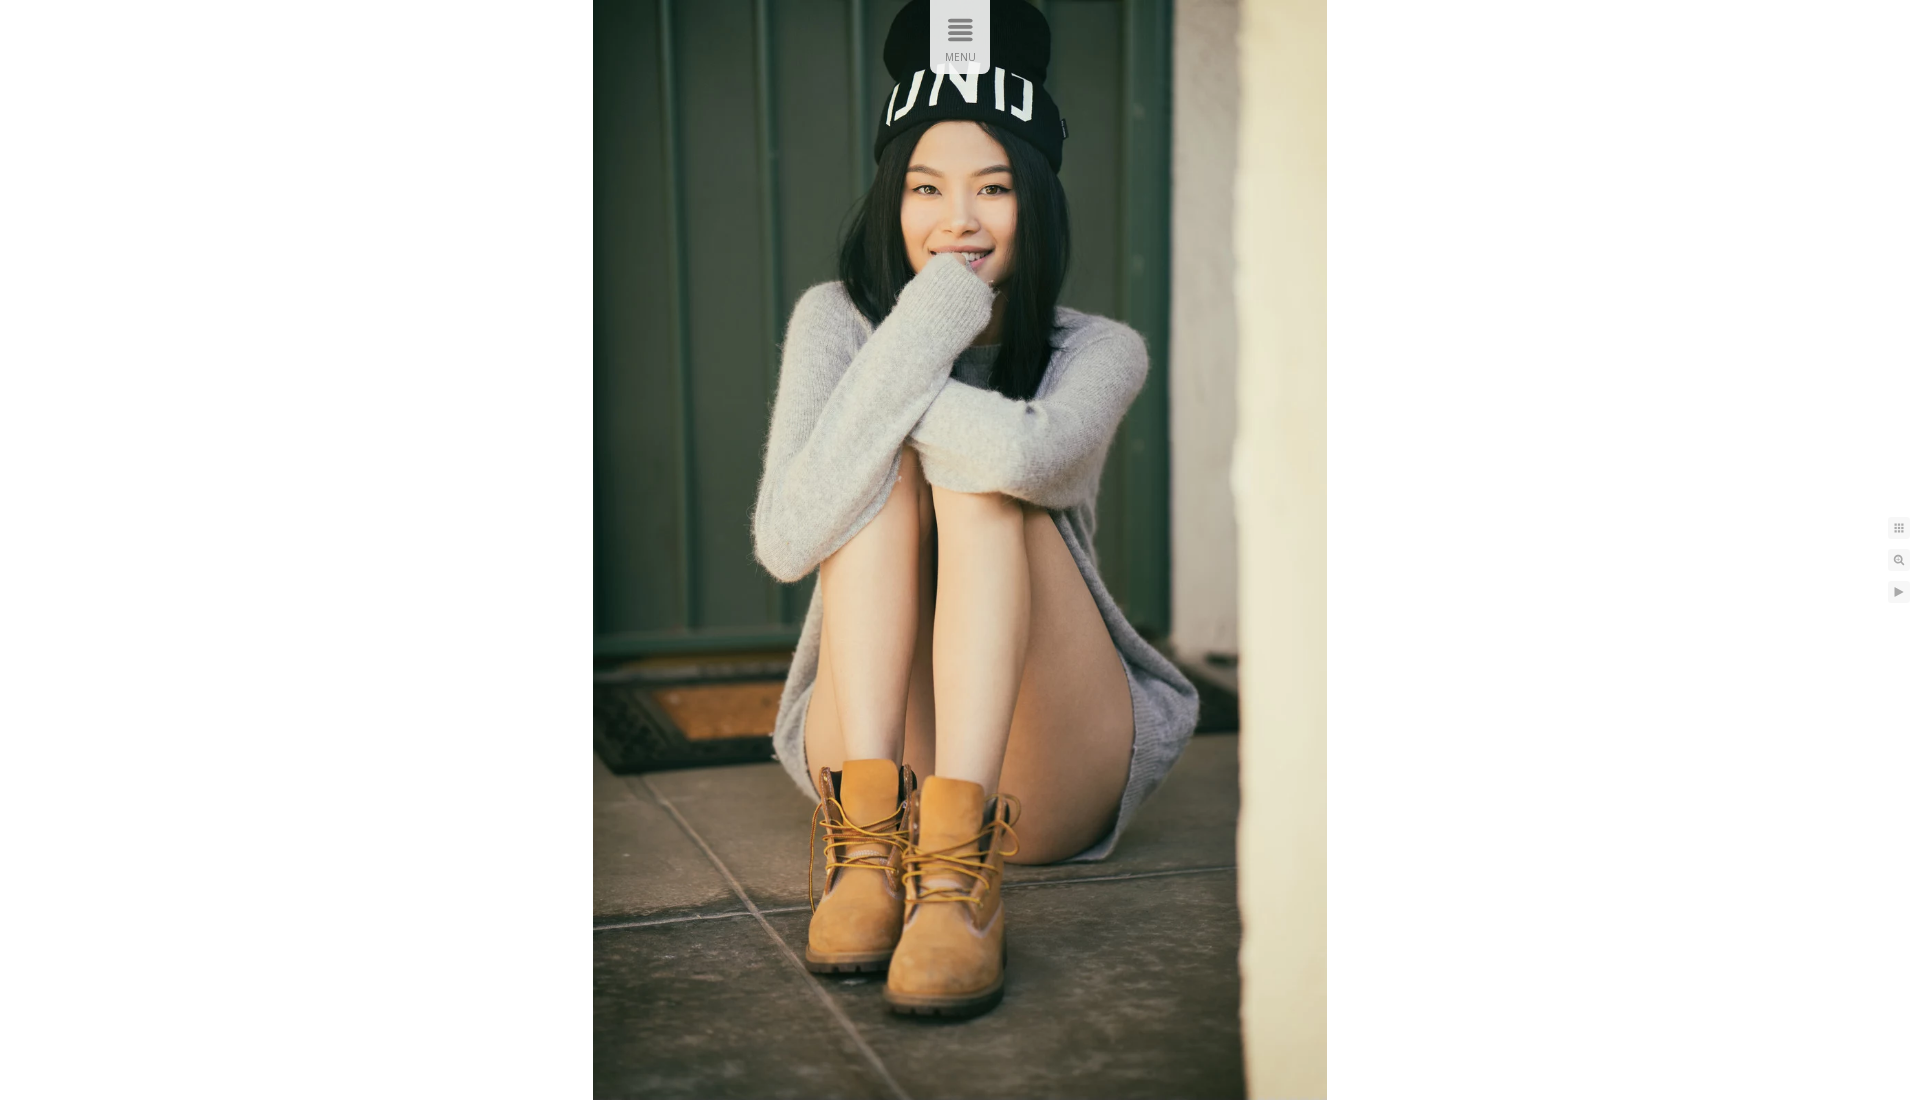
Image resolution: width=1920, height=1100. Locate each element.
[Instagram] (885, 37)
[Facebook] (963, 37)
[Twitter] (924, 37)
